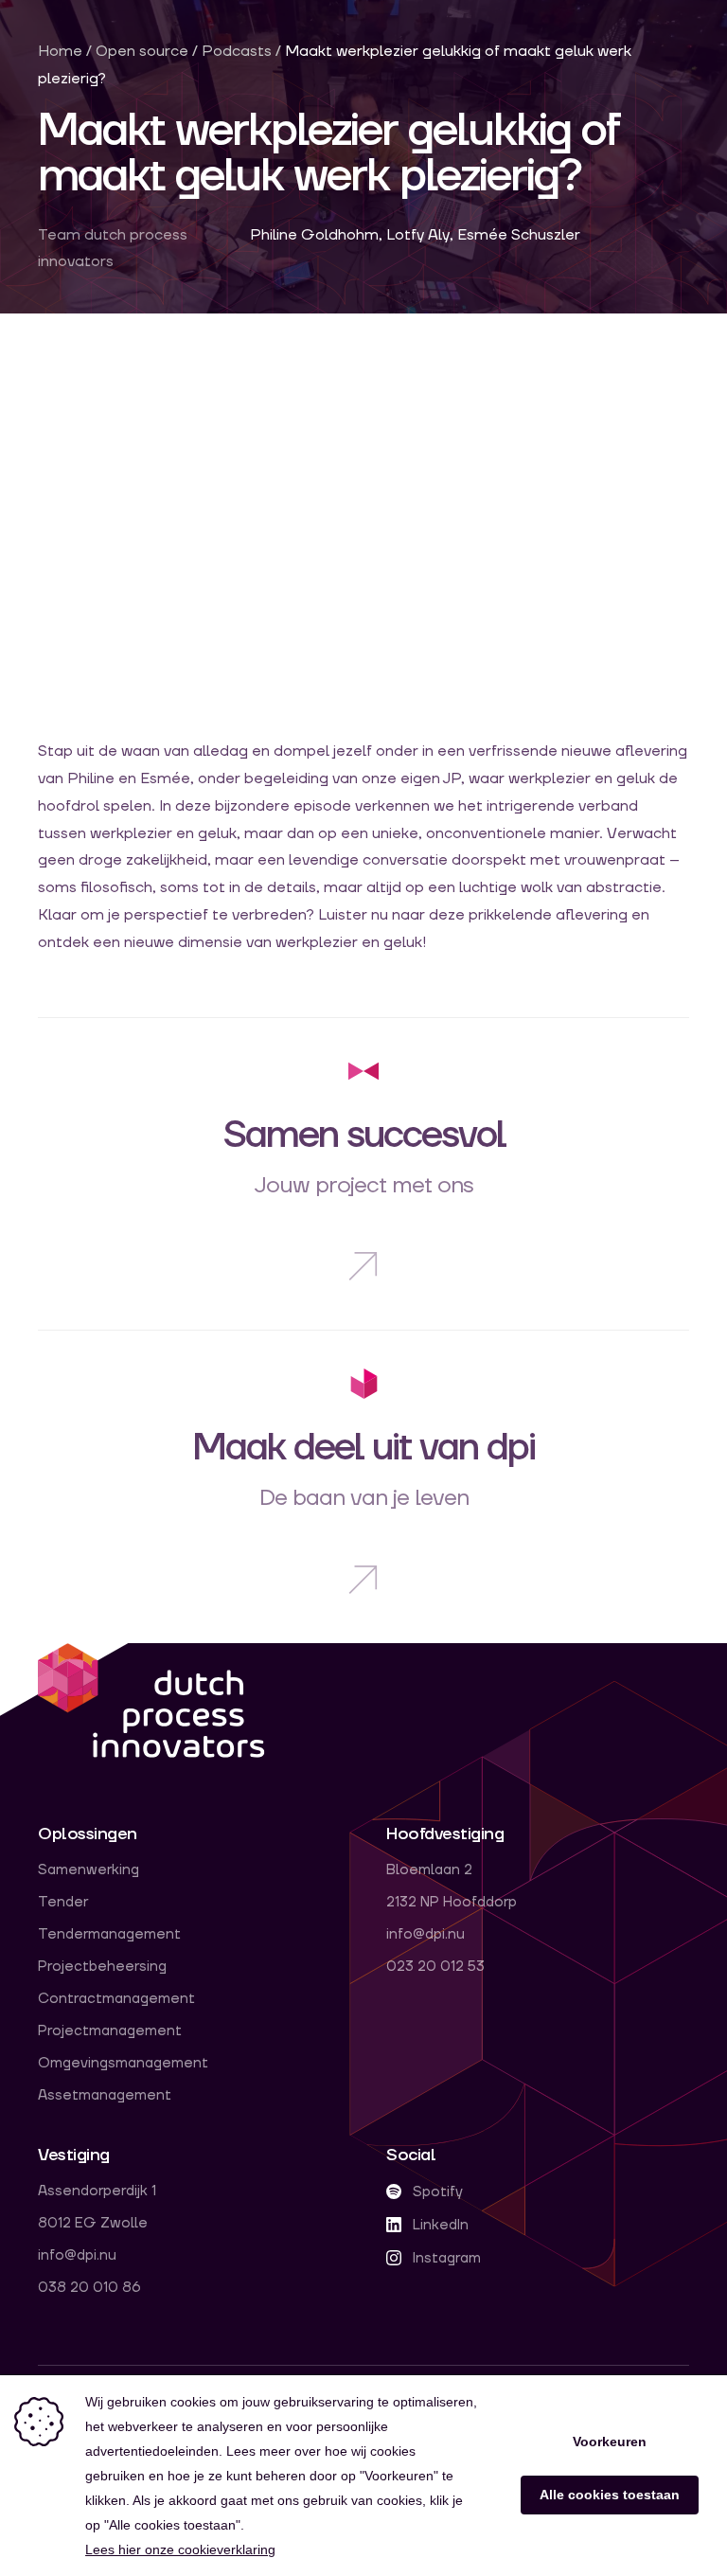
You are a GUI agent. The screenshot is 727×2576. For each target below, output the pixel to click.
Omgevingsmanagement (123, 2064)
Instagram (445, 2258)
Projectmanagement (110, 2031)
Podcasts (237, 51)
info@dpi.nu (426, 1935)
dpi (151, 1702)
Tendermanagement (109, 1935)
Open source (144, 51)
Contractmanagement (116, 1999)
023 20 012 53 (435, 1967)
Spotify (436, 2192)
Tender (63, 1903)
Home (60, 51)
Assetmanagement (105, 2096)
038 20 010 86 (89, 2288)
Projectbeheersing (102, 1967)
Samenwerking (89, 1870)
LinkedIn (439, 2225)
